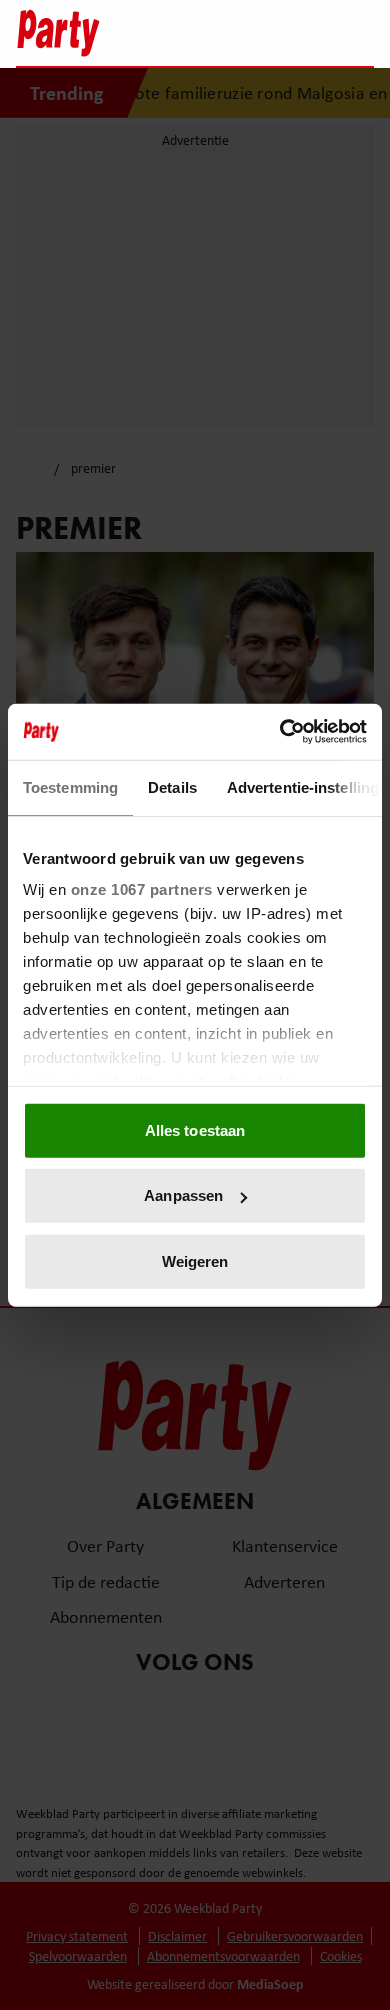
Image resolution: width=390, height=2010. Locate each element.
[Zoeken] (358, 35)
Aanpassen (183, 1195)
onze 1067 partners (142, 889)
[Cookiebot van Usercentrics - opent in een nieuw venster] (280, 732)
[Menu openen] (233, 33)
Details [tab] (172, 786)
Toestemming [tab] (70, 786)
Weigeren (195, 1260)
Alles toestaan (195, 1129)
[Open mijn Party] (298, 33)
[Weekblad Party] (106, 33)
